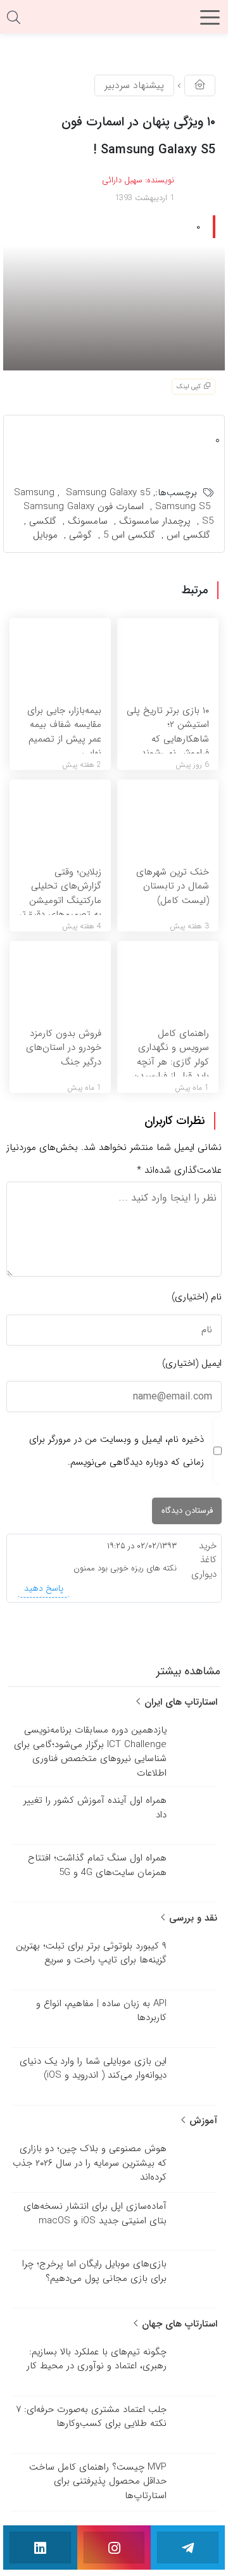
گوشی (80, 535)
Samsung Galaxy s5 (108, 493)
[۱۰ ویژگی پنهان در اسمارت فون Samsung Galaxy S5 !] (114, 307)
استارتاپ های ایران (179, 1702)
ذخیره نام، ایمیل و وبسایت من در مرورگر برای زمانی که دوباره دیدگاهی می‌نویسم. (117, 1451)
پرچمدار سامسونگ (155, 521)
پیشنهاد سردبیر (134, 85)
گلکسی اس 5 (129, 535)
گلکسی (43, 521)
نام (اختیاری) (197, 1297)
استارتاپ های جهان (178, 2324)
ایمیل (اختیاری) (192, 1363)
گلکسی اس (188, 535)
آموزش (202, 2121)
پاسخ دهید (44, 1588)
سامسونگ (88, 521)
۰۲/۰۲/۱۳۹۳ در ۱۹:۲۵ (142, 1546)
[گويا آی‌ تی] (114, 22)
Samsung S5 (183, 507)
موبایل (45, 535)
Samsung (34, 493)
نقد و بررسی (192, 1918)
